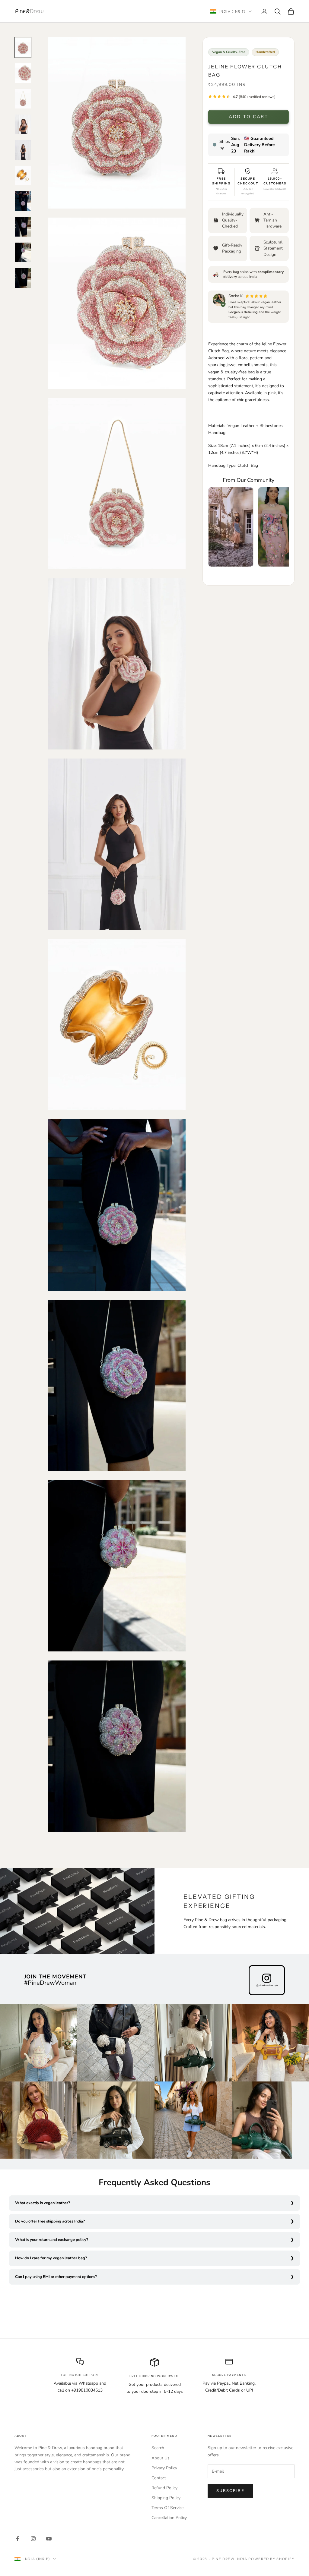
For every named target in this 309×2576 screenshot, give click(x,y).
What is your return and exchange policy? (52, 2240)
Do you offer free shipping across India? (50, 2221)
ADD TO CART (248, 117)
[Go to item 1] (23, 47)
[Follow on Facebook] (18, 2539)
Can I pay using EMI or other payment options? (56, 2277)
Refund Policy (164, 2488)
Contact (159, 2478)
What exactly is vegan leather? (43, 2203)
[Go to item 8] (23, 227)
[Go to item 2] (23, 73)
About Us (161, 2458)
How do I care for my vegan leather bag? (51, 2258)
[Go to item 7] (23, 201)
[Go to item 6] (23, 176)
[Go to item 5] (23, 150)
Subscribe (230, 2491)
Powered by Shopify (271, 2559)
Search (158, 2448)
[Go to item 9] (23, 252)
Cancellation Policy (169, 2518)
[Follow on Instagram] (33, 2539)
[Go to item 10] (23, 278)
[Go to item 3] (23, 99)
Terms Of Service (167, 2508)
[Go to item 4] (23, 124)
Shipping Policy (166, 2498)
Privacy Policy (164, 2468)
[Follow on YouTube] (49, 2539)
